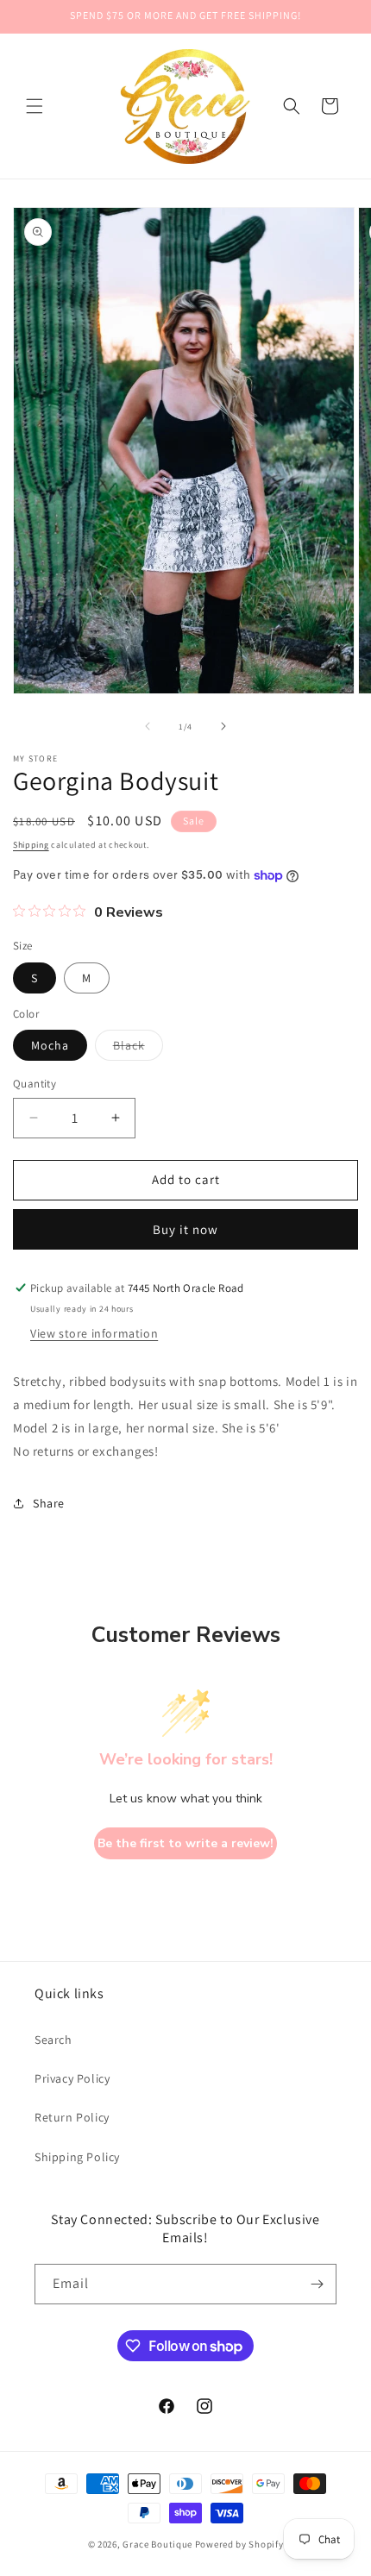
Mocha (50, 1045)
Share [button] (49, 1503)
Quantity (35, 1084)
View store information (94, 1333)
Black (138, 1049)
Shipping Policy (77, 2157)
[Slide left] (148, 726)
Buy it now (185, 1229)
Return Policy (72, 2117)
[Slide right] (223, 726)
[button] (35, 106)
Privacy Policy (72, 2078)
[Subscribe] (317, 2284)
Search (53, 2040)
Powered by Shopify (239, 2544)
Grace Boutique (157, 2544)
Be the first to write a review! (185, 1843)
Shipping (31, 845)
